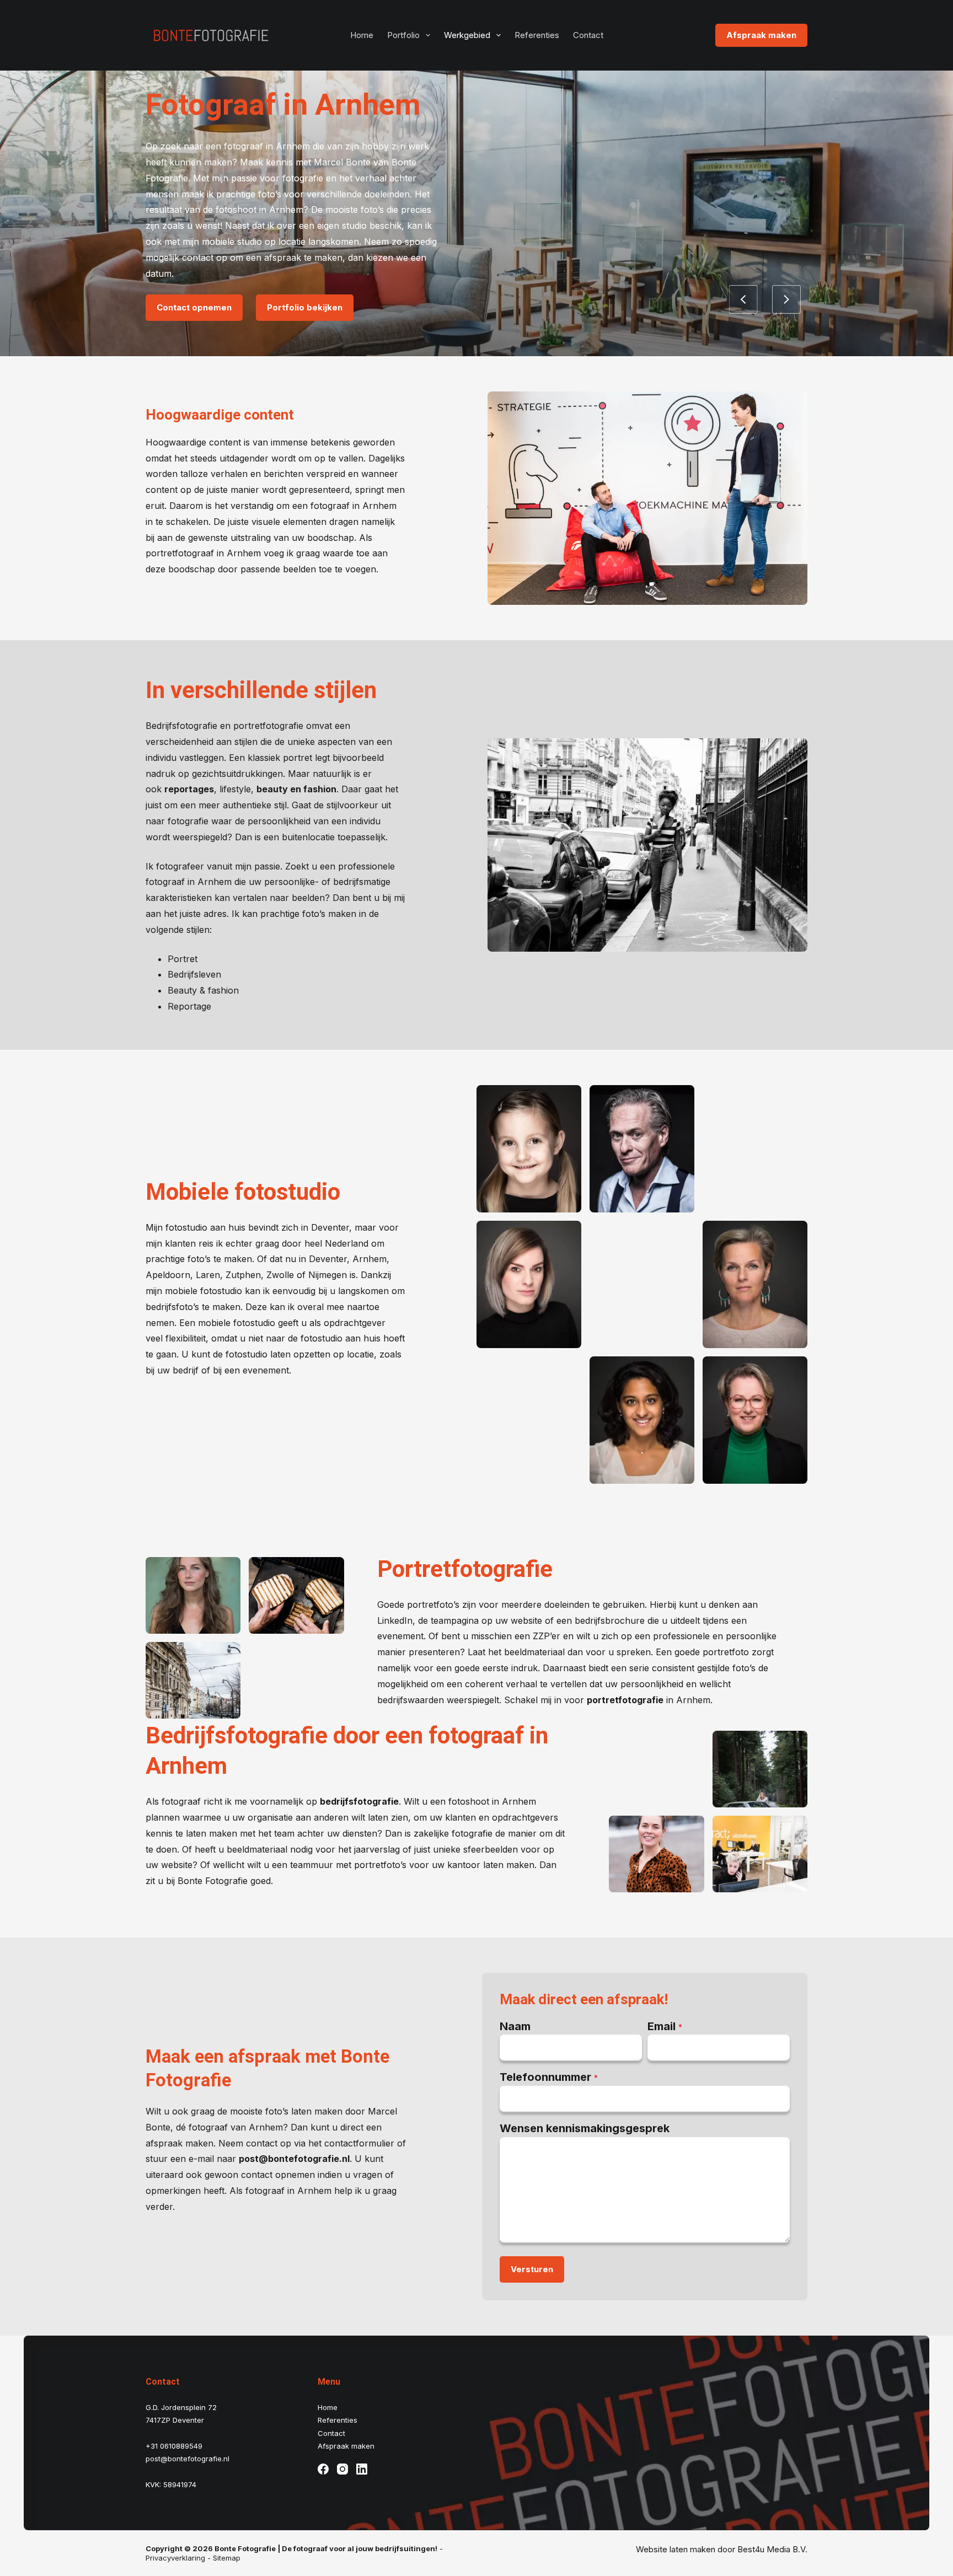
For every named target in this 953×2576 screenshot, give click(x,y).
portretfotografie (625, 1700)
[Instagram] (343, 2469)
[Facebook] (324, 2469)
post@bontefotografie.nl (294, 2159)
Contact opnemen (194, 307)
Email (665, 2026)
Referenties (537, 35)
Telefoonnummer (549, 2077)
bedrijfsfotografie (359, 1801)
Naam (515, 2026)
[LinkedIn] (362, 2469)
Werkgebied (467, 35)
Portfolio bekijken (305, 307)
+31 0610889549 (174, 2446)
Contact (588, 35)
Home (362, 35)
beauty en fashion (296, 789)
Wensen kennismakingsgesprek (585, 2128)
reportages (189, 789)
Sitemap (227, 2558)
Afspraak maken (761, 35)
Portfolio (403, 35)
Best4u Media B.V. (772, 2549)
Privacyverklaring (175, 2558)
